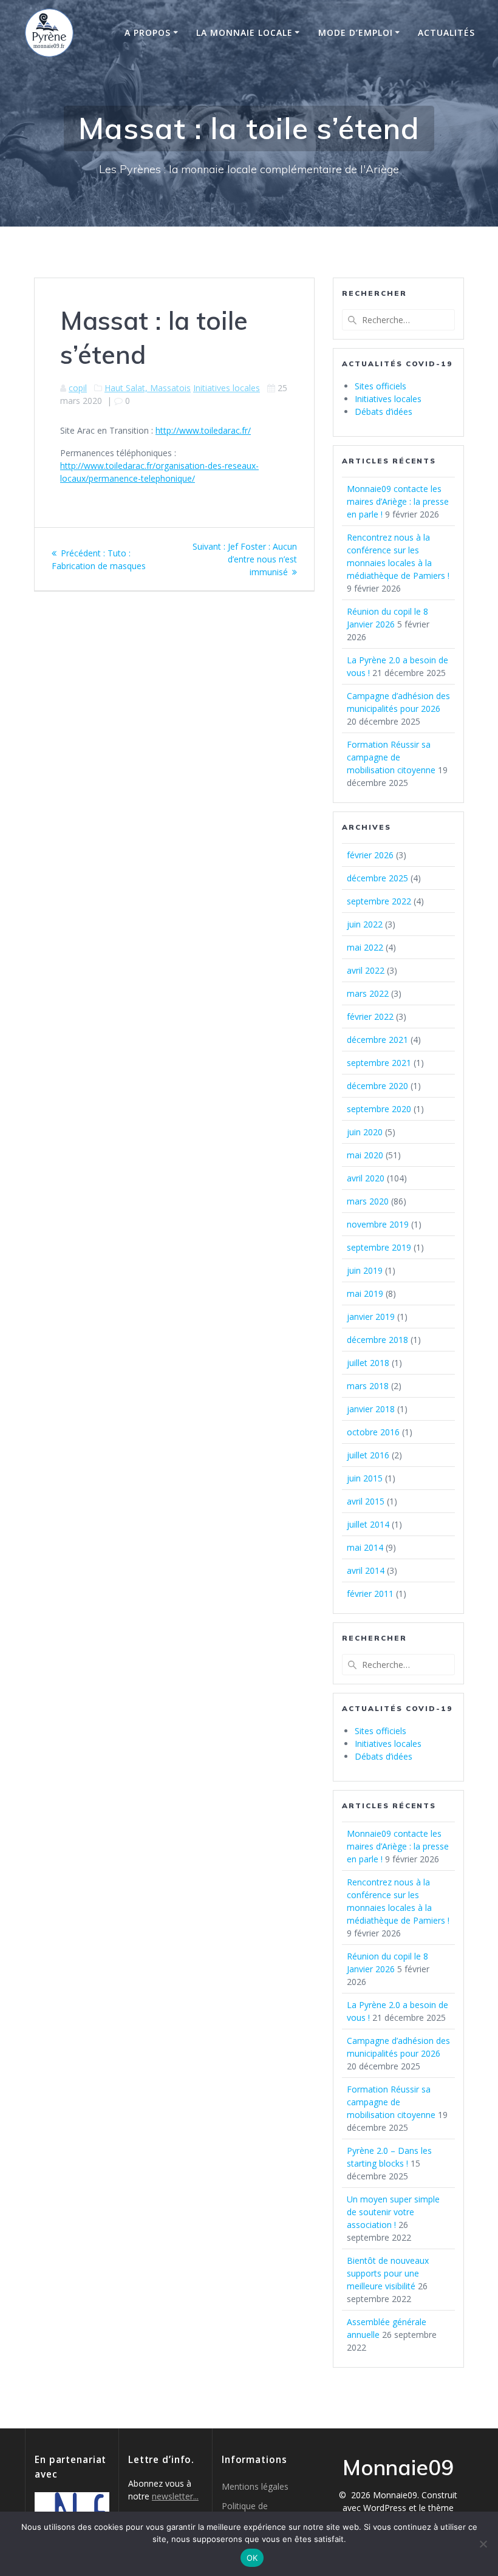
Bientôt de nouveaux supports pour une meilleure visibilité (388, 2273)
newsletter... (175, 2496)
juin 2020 (365, 1132)
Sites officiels (380, 386)
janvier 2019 (371, 1317)
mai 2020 (365, 1155)
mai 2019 (365, 1293)
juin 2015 (365, 1478)
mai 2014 (365, 1547)
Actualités (446, 32)
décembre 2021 (377, 1040)
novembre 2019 (378, 1224)
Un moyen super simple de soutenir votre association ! (393, 2212)
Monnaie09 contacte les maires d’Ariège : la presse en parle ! (398, 501)
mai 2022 (365, 947)
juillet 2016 (368, 1455)
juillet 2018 (368, 1363)
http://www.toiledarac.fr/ (203, 430)
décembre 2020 (377, 1086)
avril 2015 (366, 1501)
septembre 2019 (379, 1247)
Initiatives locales (227, 388)
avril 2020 (366, 1178)
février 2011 (370, 1594)
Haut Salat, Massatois (148, 388)
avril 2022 (366, 970)
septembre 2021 (379, 1063)
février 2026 (370, 855)
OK (252, 2558)
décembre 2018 (377, 1340)
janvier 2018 (371, 1409)
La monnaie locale (244, 32)
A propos (148, 32)
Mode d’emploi (356, 32)
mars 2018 (368, 1386)
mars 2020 (368, 1201)
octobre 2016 (373, 1432)
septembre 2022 (379, 901)
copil (78, 388)
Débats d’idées (384, 412)
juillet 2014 (368, 1524)
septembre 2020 (379, 1109)
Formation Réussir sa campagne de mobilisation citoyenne (391, 757)
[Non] (483, 2544)
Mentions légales (255, 2486)
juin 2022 (365, 924)
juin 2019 (365, 1270)
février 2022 (370, 1016)
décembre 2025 (377, 878)
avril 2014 (366, 1570)
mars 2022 (368, 993)
